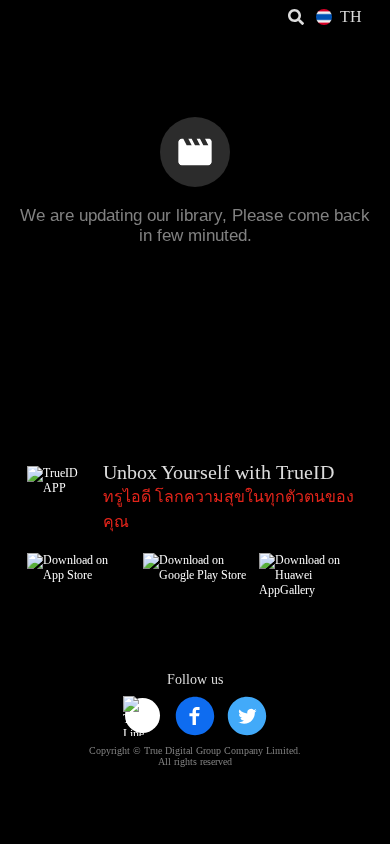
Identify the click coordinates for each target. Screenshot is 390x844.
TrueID (56, 17)
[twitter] (247, 716)
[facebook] (195, 716)
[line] (143, 716)
